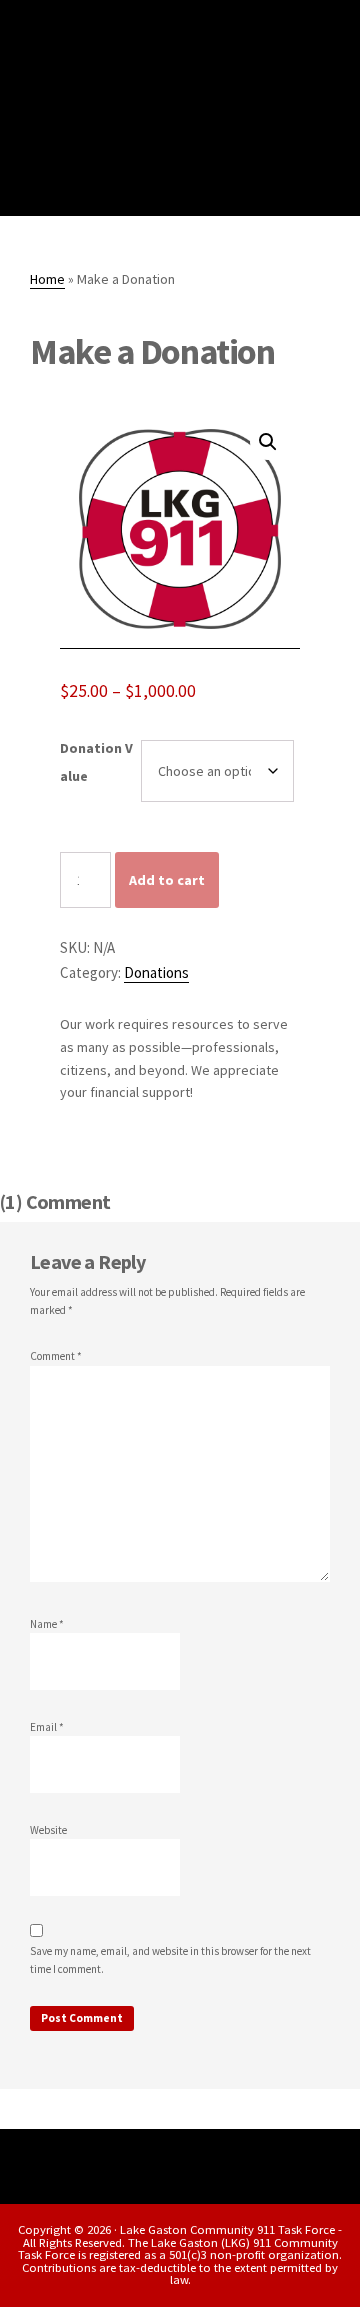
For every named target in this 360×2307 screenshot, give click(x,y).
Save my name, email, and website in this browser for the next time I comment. (170, 1960)
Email (47, 1727)
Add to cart (167, 880)
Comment (56, 1356)
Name (47, 1624)
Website (48, 1830)
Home (47, 279)
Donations (156, 972)
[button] (268, 442)
